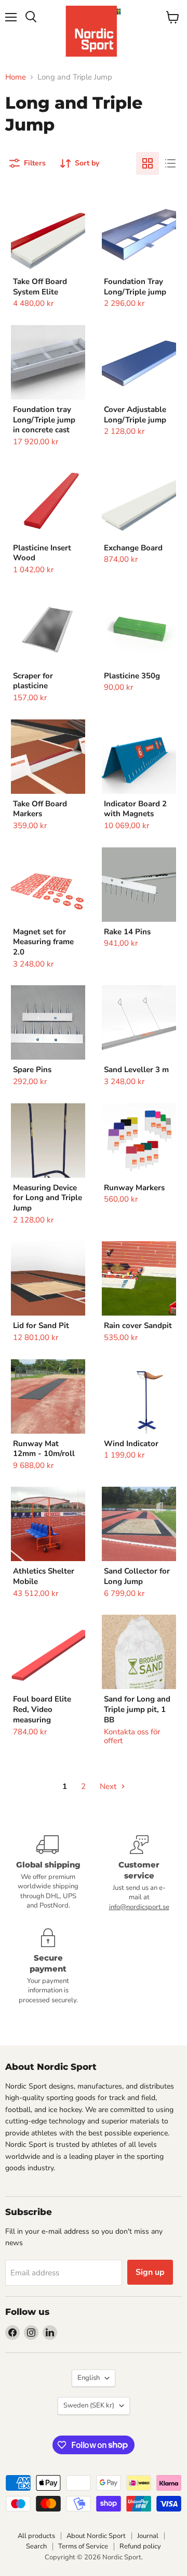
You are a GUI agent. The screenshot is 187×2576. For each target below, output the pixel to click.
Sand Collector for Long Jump (137, 1576)
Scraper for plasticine (33, 681)
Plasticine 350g (132, 676)
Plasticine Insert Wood (42, 553)
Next (109, 1786)
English (89, 2378)
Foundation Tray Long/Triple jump (135, 287)
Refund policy (140, 2546)
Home (16, 77)
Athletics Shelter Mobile (44, 1576)
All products (36, 2536)
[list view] (170, 163)
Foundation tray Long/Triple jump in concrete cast (44, 420)
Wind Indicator (131, 1444)
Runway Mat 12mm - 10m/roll (44, 1449)
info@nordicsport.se (139, 1907)
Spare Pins (32, 1070)
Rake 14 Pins (127, 932)
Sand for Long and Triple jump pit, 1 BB (137, 1709)
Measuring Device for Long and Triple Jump (48, 1198)
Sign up (150, 2272)
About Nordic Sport (96, 2536)
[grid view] (148, 163)
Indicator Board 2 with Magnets (135, 809)
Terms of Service (83, 2546)
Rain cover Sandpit (138, 1325)
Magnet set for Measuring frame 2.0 (43, 942)
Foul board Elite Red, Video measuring (42, 1709)
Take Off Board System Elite (40, 287)
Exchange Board (133, 548)
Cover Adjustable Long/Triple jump (135, 415)
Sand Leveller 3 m (136, 1070)
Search (36, 2546)
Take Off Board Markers (40, 809)
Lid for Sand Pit (41, 1325)
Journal (148, 2536)
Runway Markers (134, 1188)
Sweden (89, 2405)
